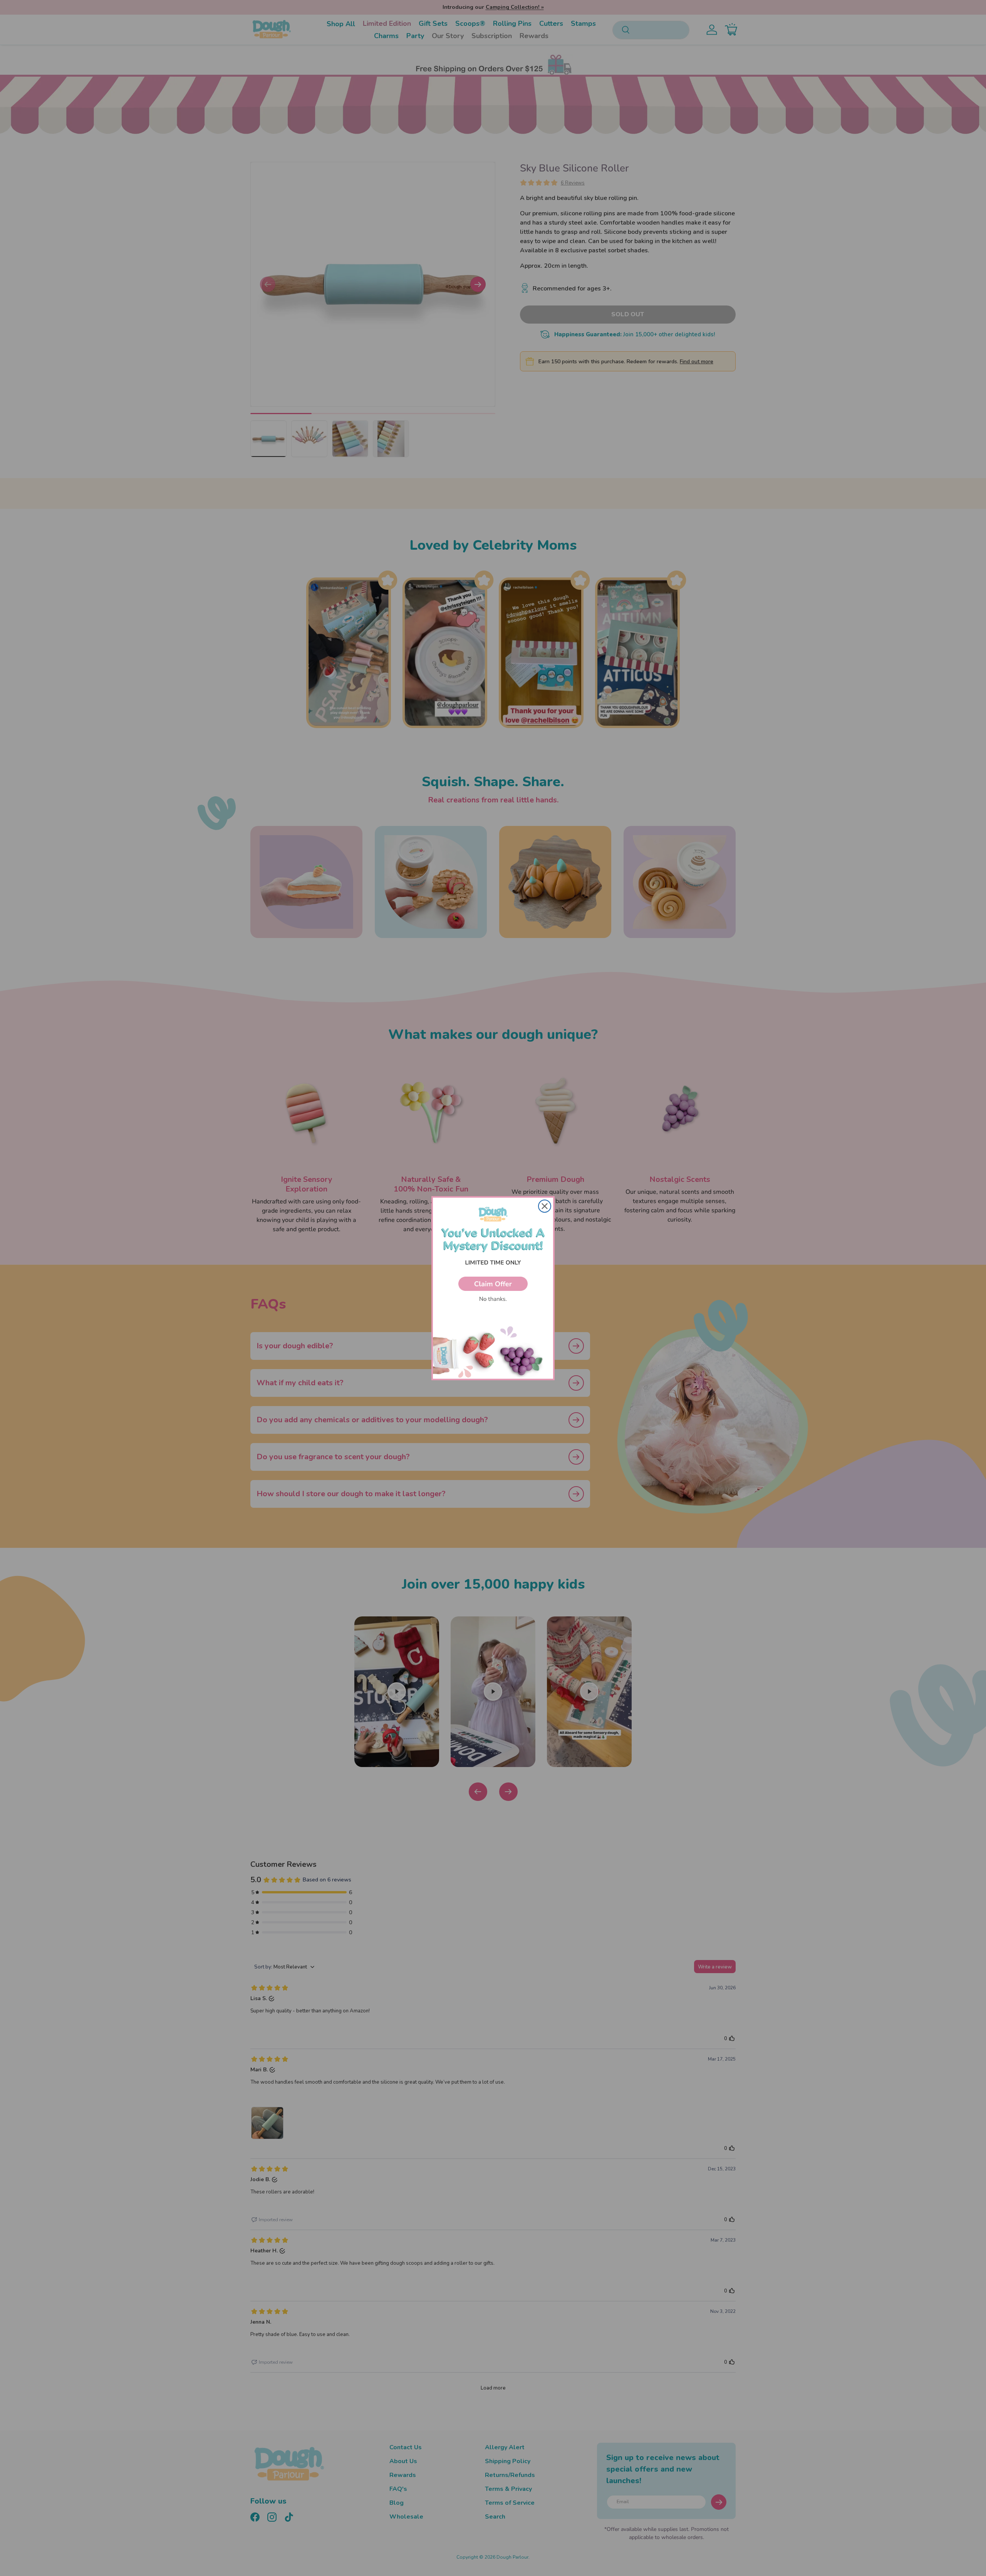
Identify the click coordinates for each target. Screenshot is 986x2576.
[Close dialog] (545, 1206)
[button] (493, 1284)
